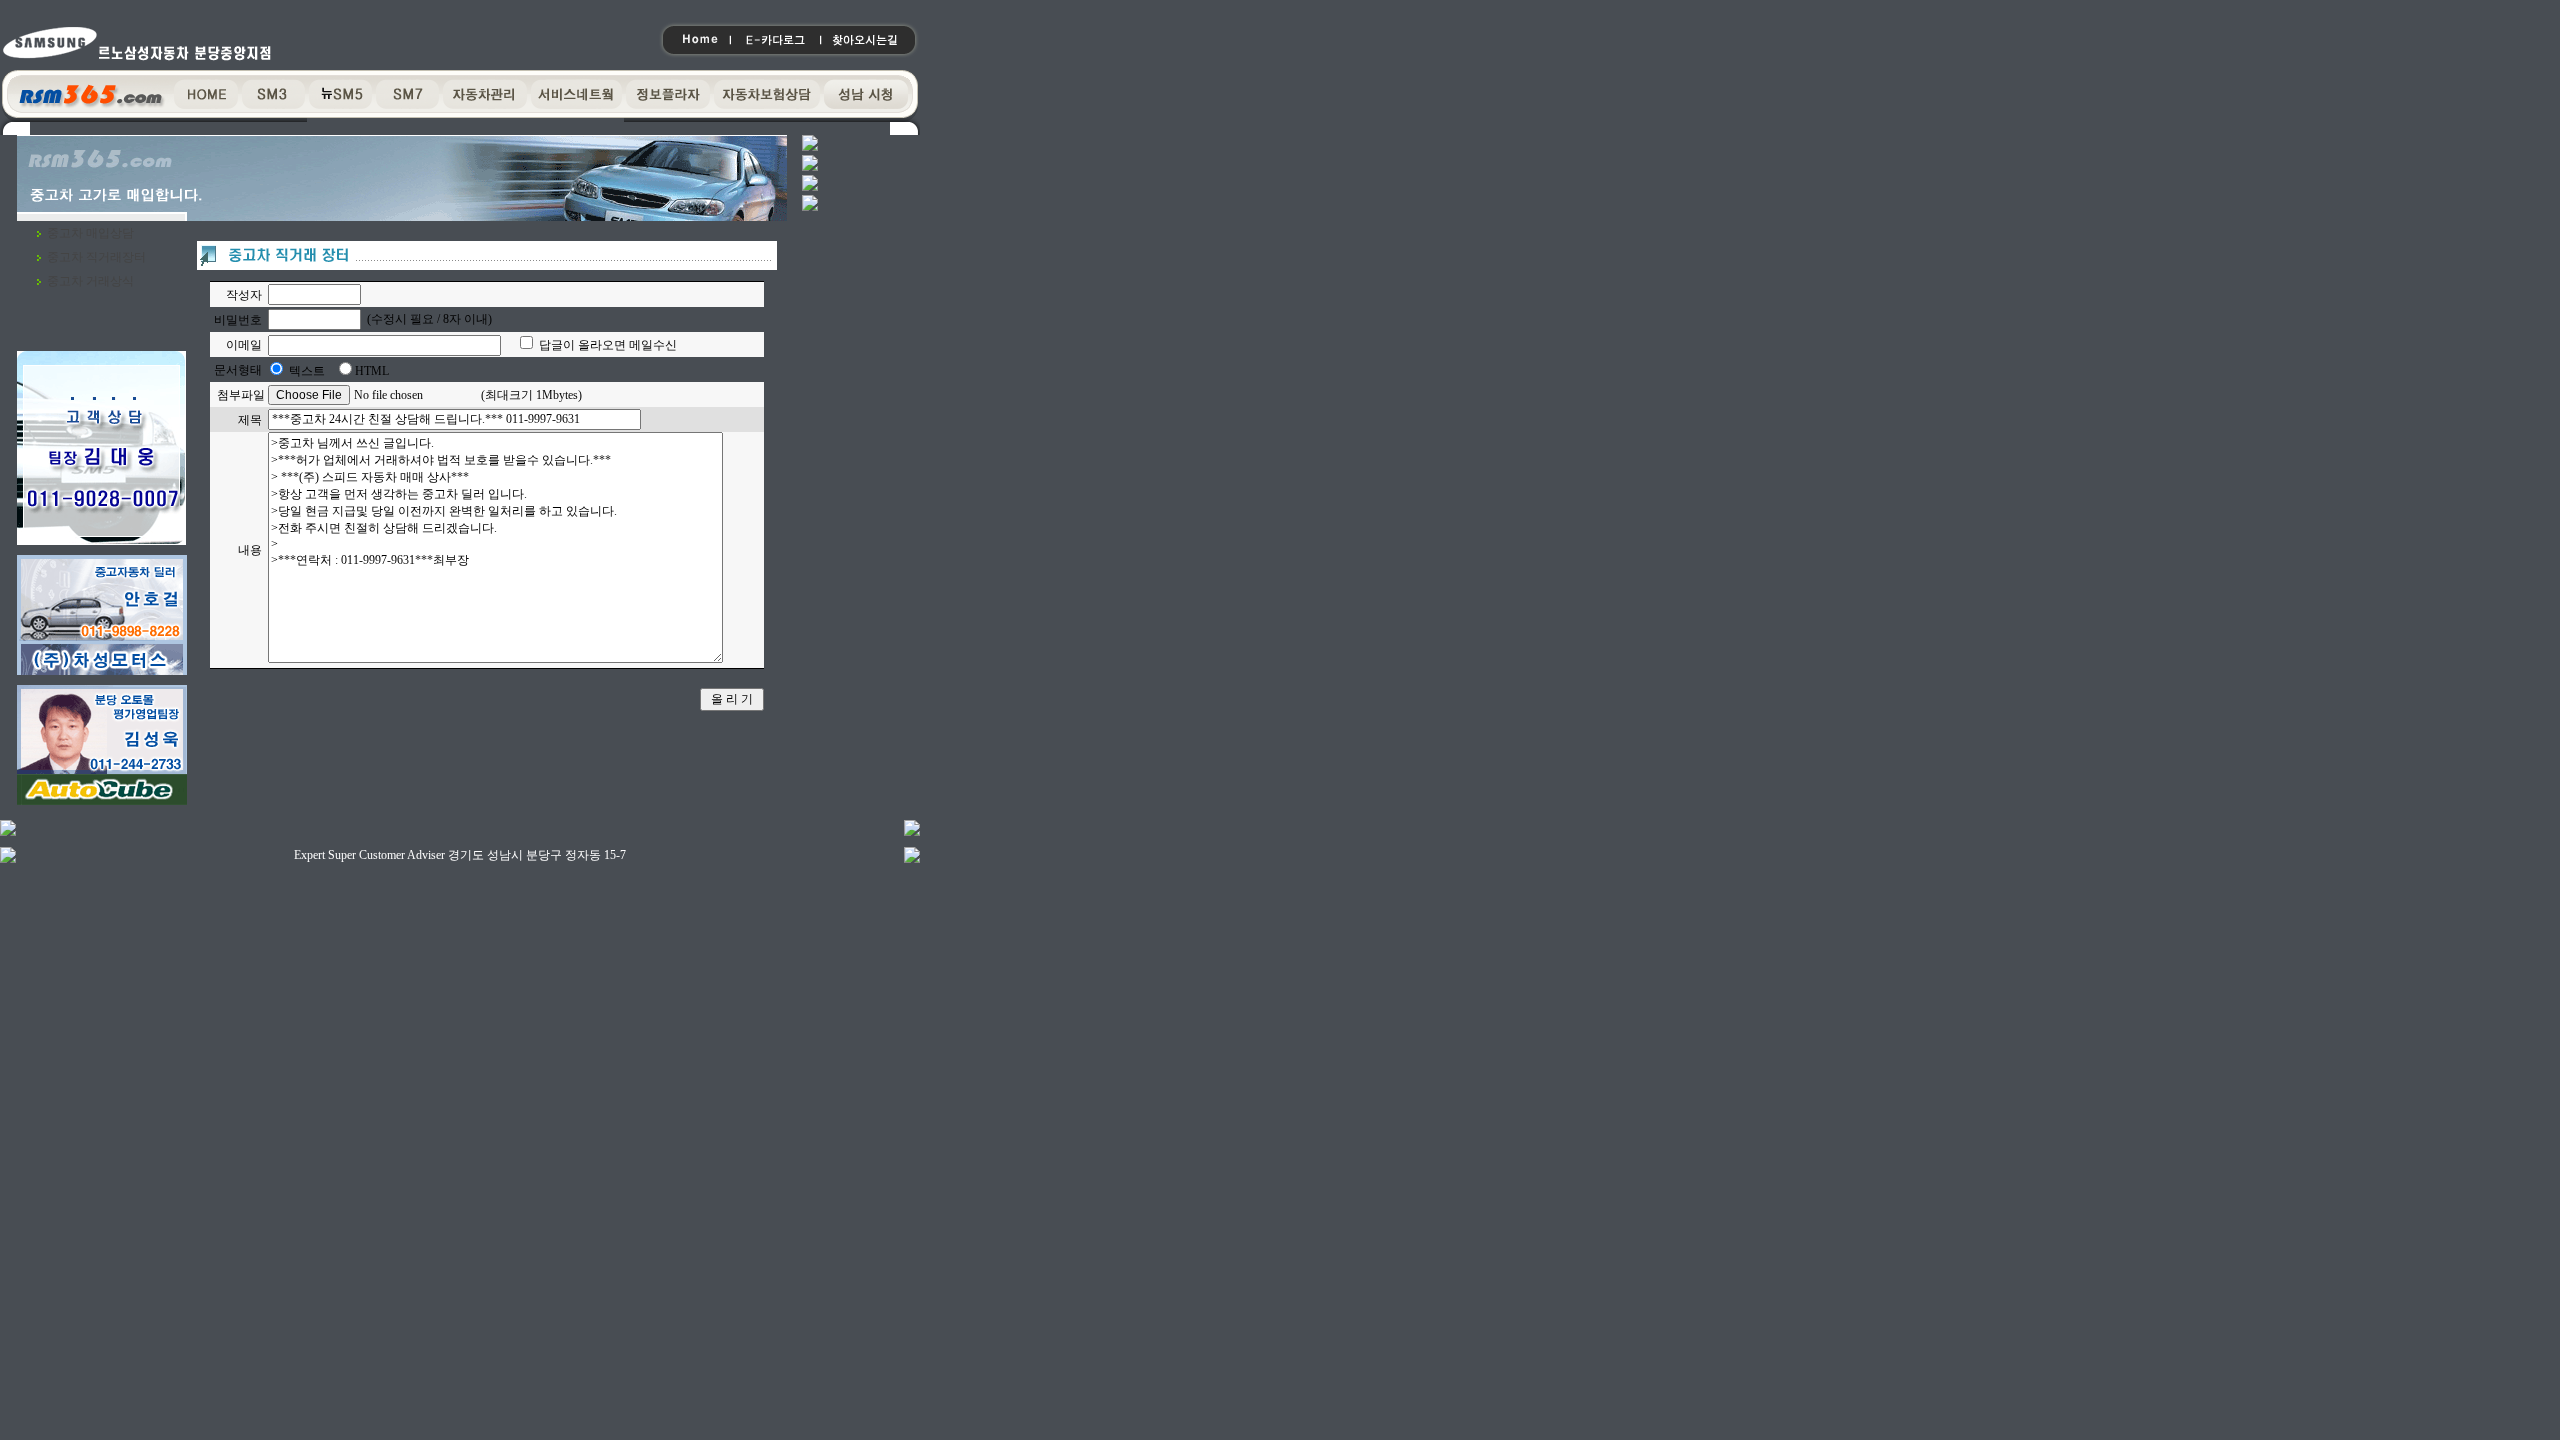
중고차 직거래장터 (96, 257)
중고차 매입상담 (90, 233)
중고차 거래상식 (90, 281)
